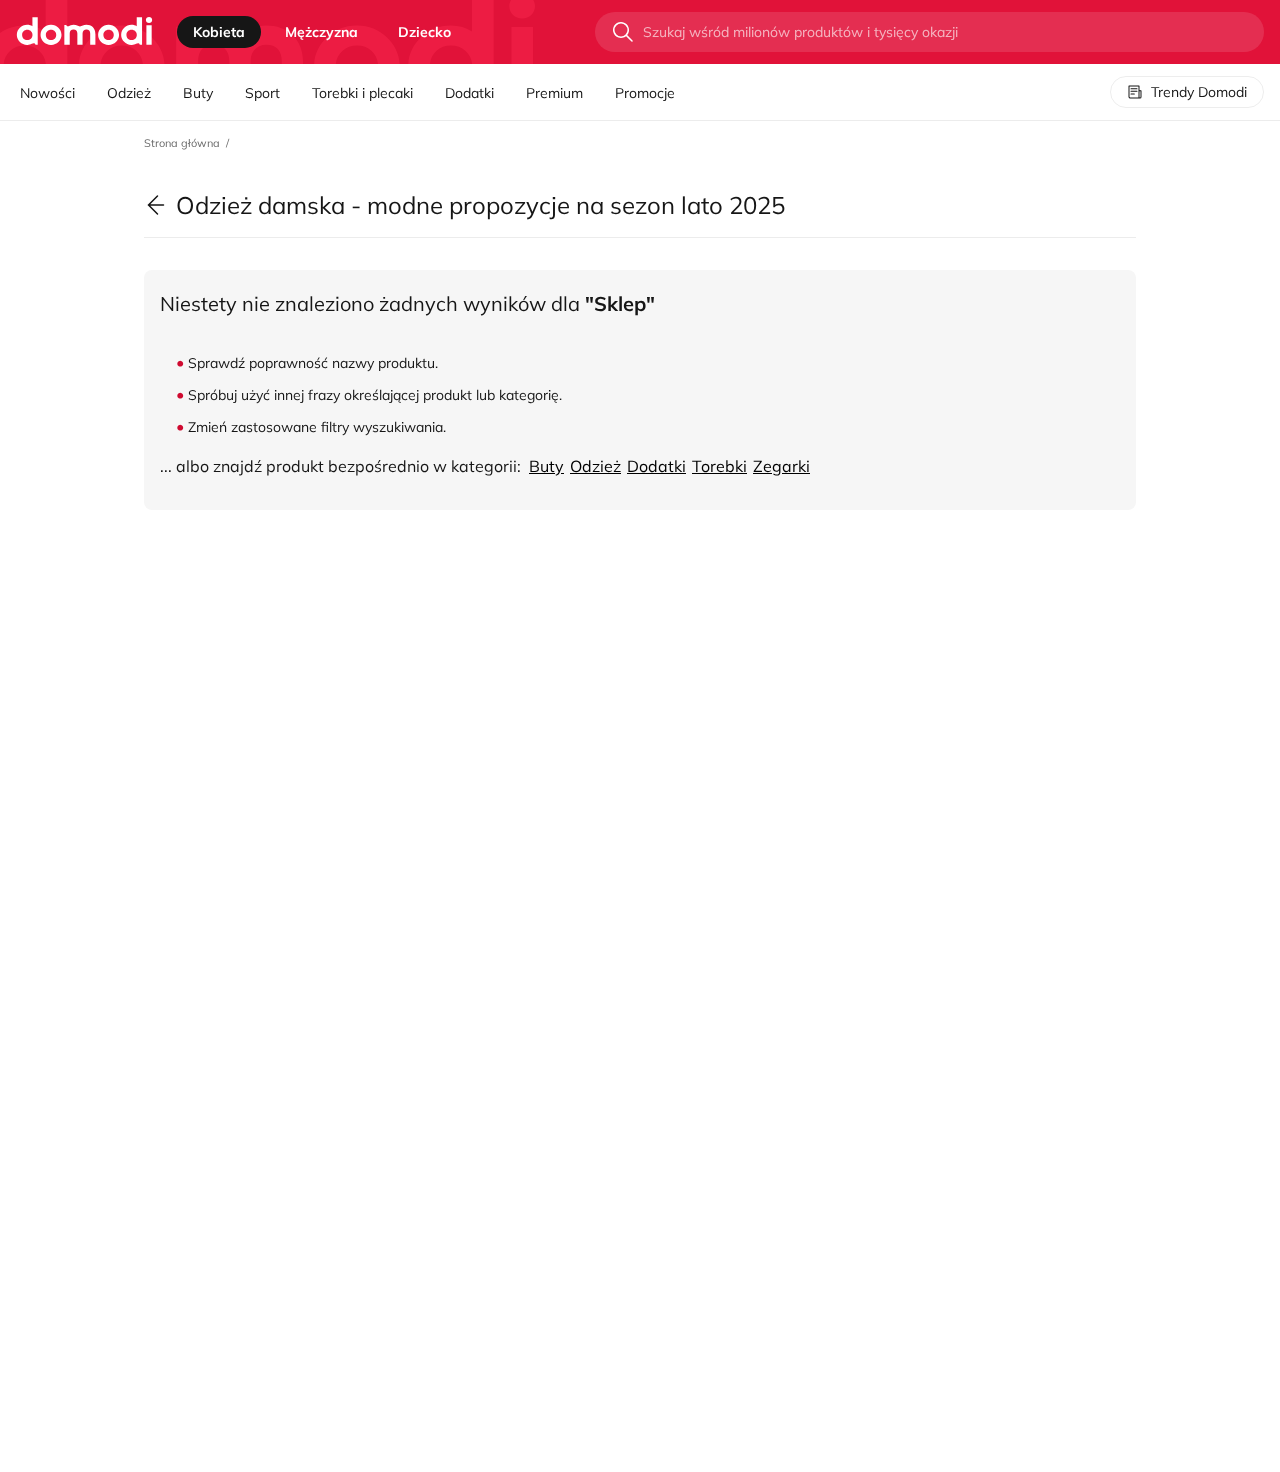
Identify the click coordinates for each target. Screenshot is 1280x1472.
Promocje (645, 93)
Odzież (129, 93)
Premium (554, 93)
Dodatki (469, 93)
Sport (262, 93)
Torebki (719, 466)
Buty (198, 93)
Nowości (47, 93)
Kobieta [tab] (219, 32)
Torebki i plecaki (362, 93)
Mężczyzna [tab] (321, 32)
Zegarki (781, 466)
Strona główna (182, 143)
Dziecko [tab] (424, 32)
